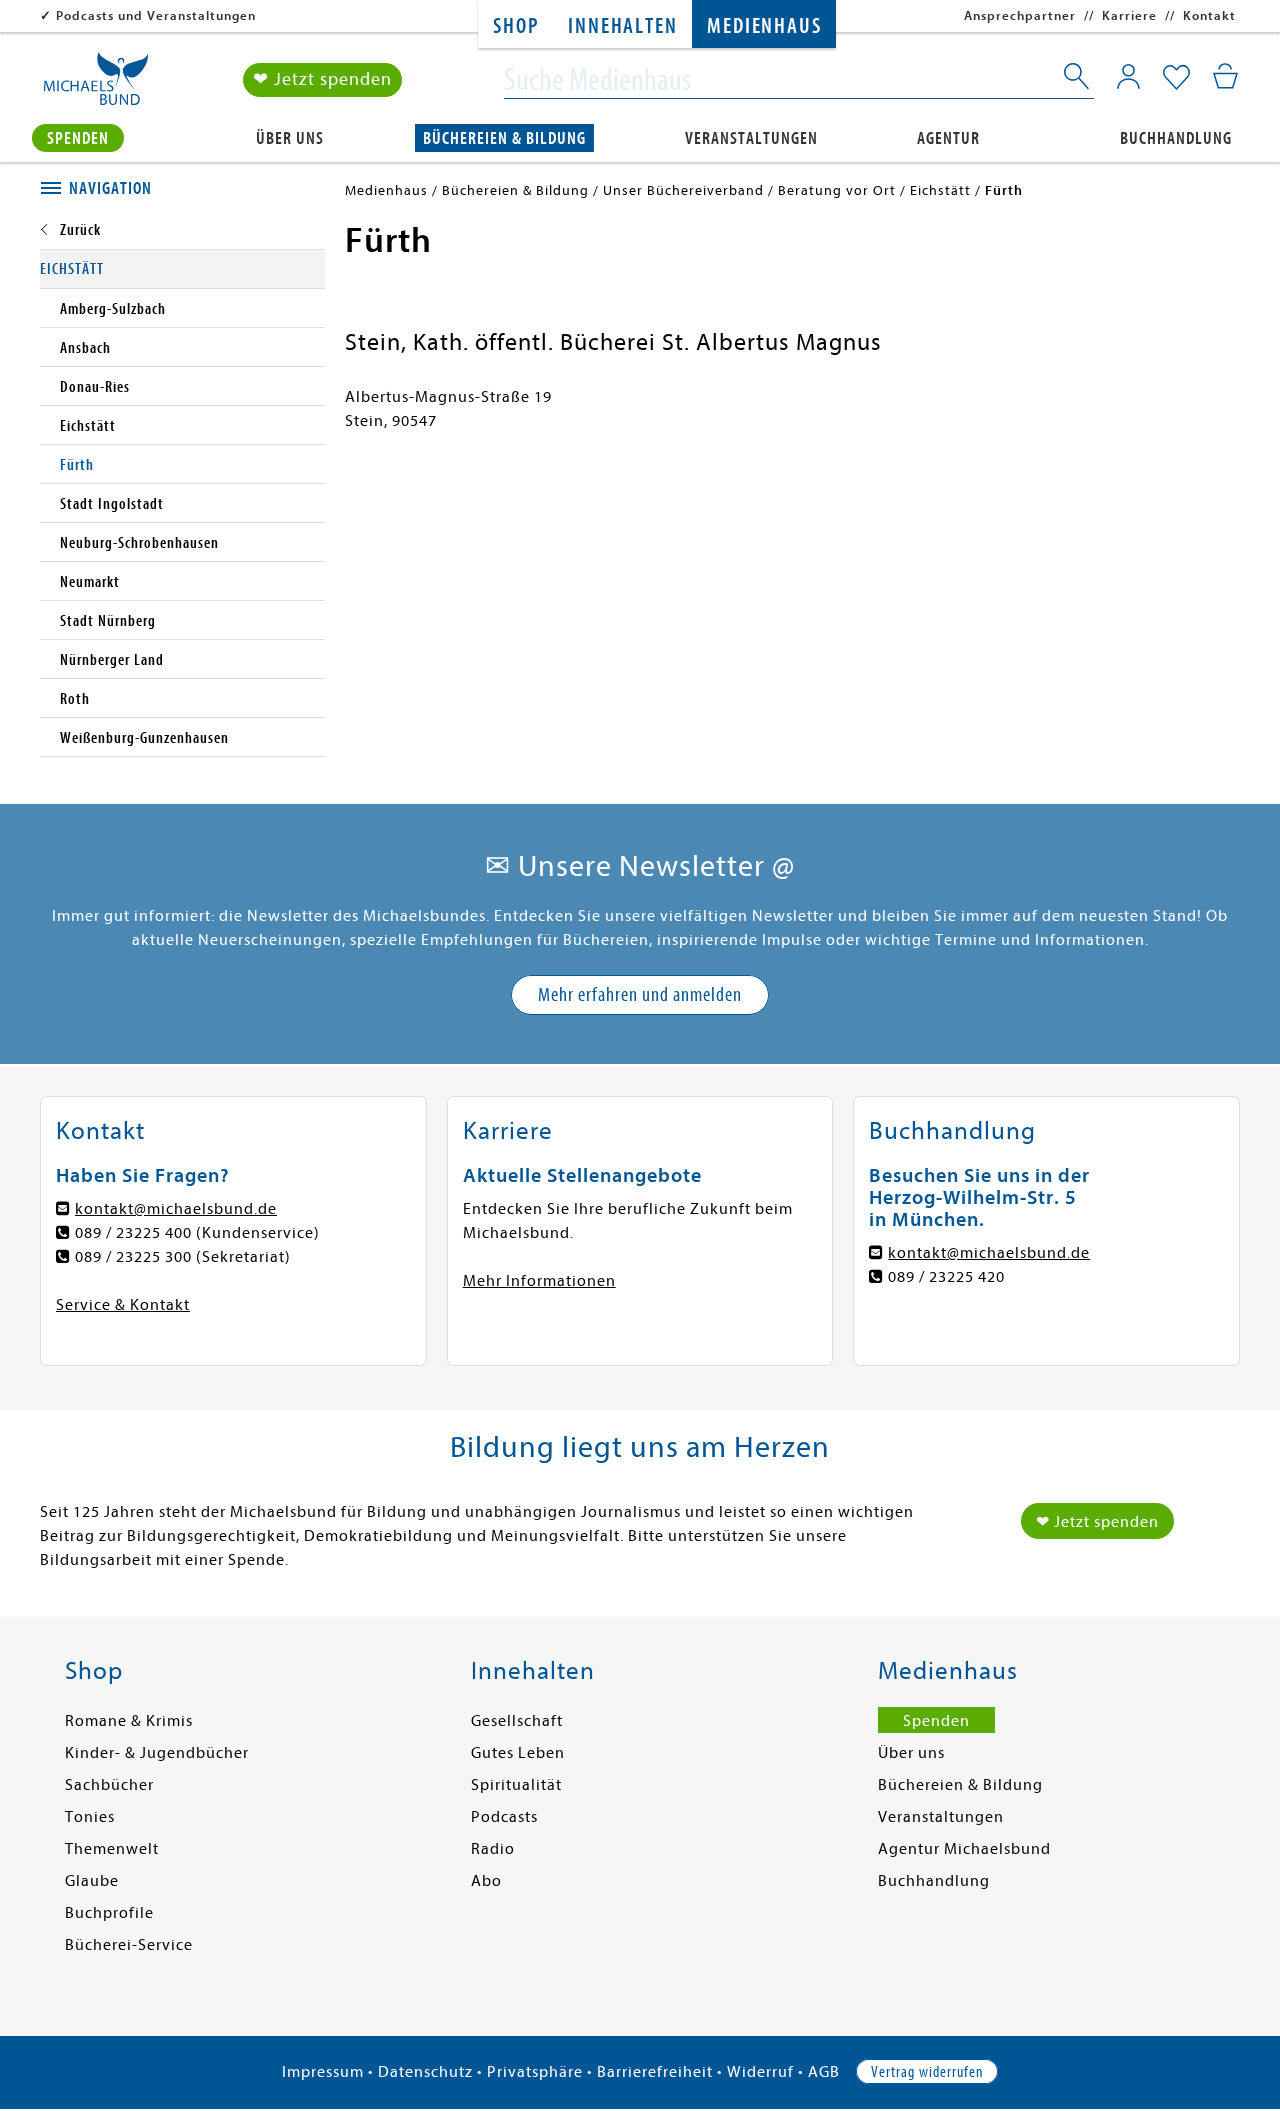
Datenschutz (425, 2072)
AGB (824, 2072)
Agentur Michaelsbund (964, 1849)
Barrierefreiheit (655, 2072)
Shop (515, 26)
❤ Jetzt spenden (322, 79)
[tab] (182, 189)
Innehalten (622, 26)
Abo (486, 1881)
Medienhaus (764, 26)
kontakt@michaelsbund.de (176, 1209)
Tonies (90, 1817)
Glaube (92, 1881)
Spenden (78, 138)
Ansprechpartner (1020, 15)
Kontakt (1209, 15)
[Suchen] (1078, 80)
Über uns (290, 138)
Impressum (323, 2072)
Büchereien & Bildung (504, 138)
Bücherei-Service (129, 1945)
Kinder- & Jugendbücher (157, 1753)
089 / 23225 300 (133, 1257)
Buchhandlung (1176, 138)
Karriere (1129, 15)
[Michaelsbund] (96, 86)
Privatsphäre (535, 2072)
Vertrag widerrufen (927, 2072)
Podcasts (504, 1817)
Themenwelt (112, 1849)
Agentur (948, 138)
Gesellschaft (517, 1721)
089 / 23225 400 (133, 1233)
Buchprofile (109, 1913)
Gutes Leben (518, 1753)
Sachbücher (109, 1785)
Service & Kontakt (123, 1305)
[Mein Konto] (1128, 76)
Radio (493, 1849)
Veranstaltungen (751, 138)
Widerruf (760, 2072)
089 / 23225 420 (946, 1277)
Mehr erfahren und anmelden (640, 994)
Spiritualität (516, 1785)
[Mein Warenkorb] (1225, 76)
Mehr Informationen (539, 1281)
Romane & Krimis (129, 1721)
